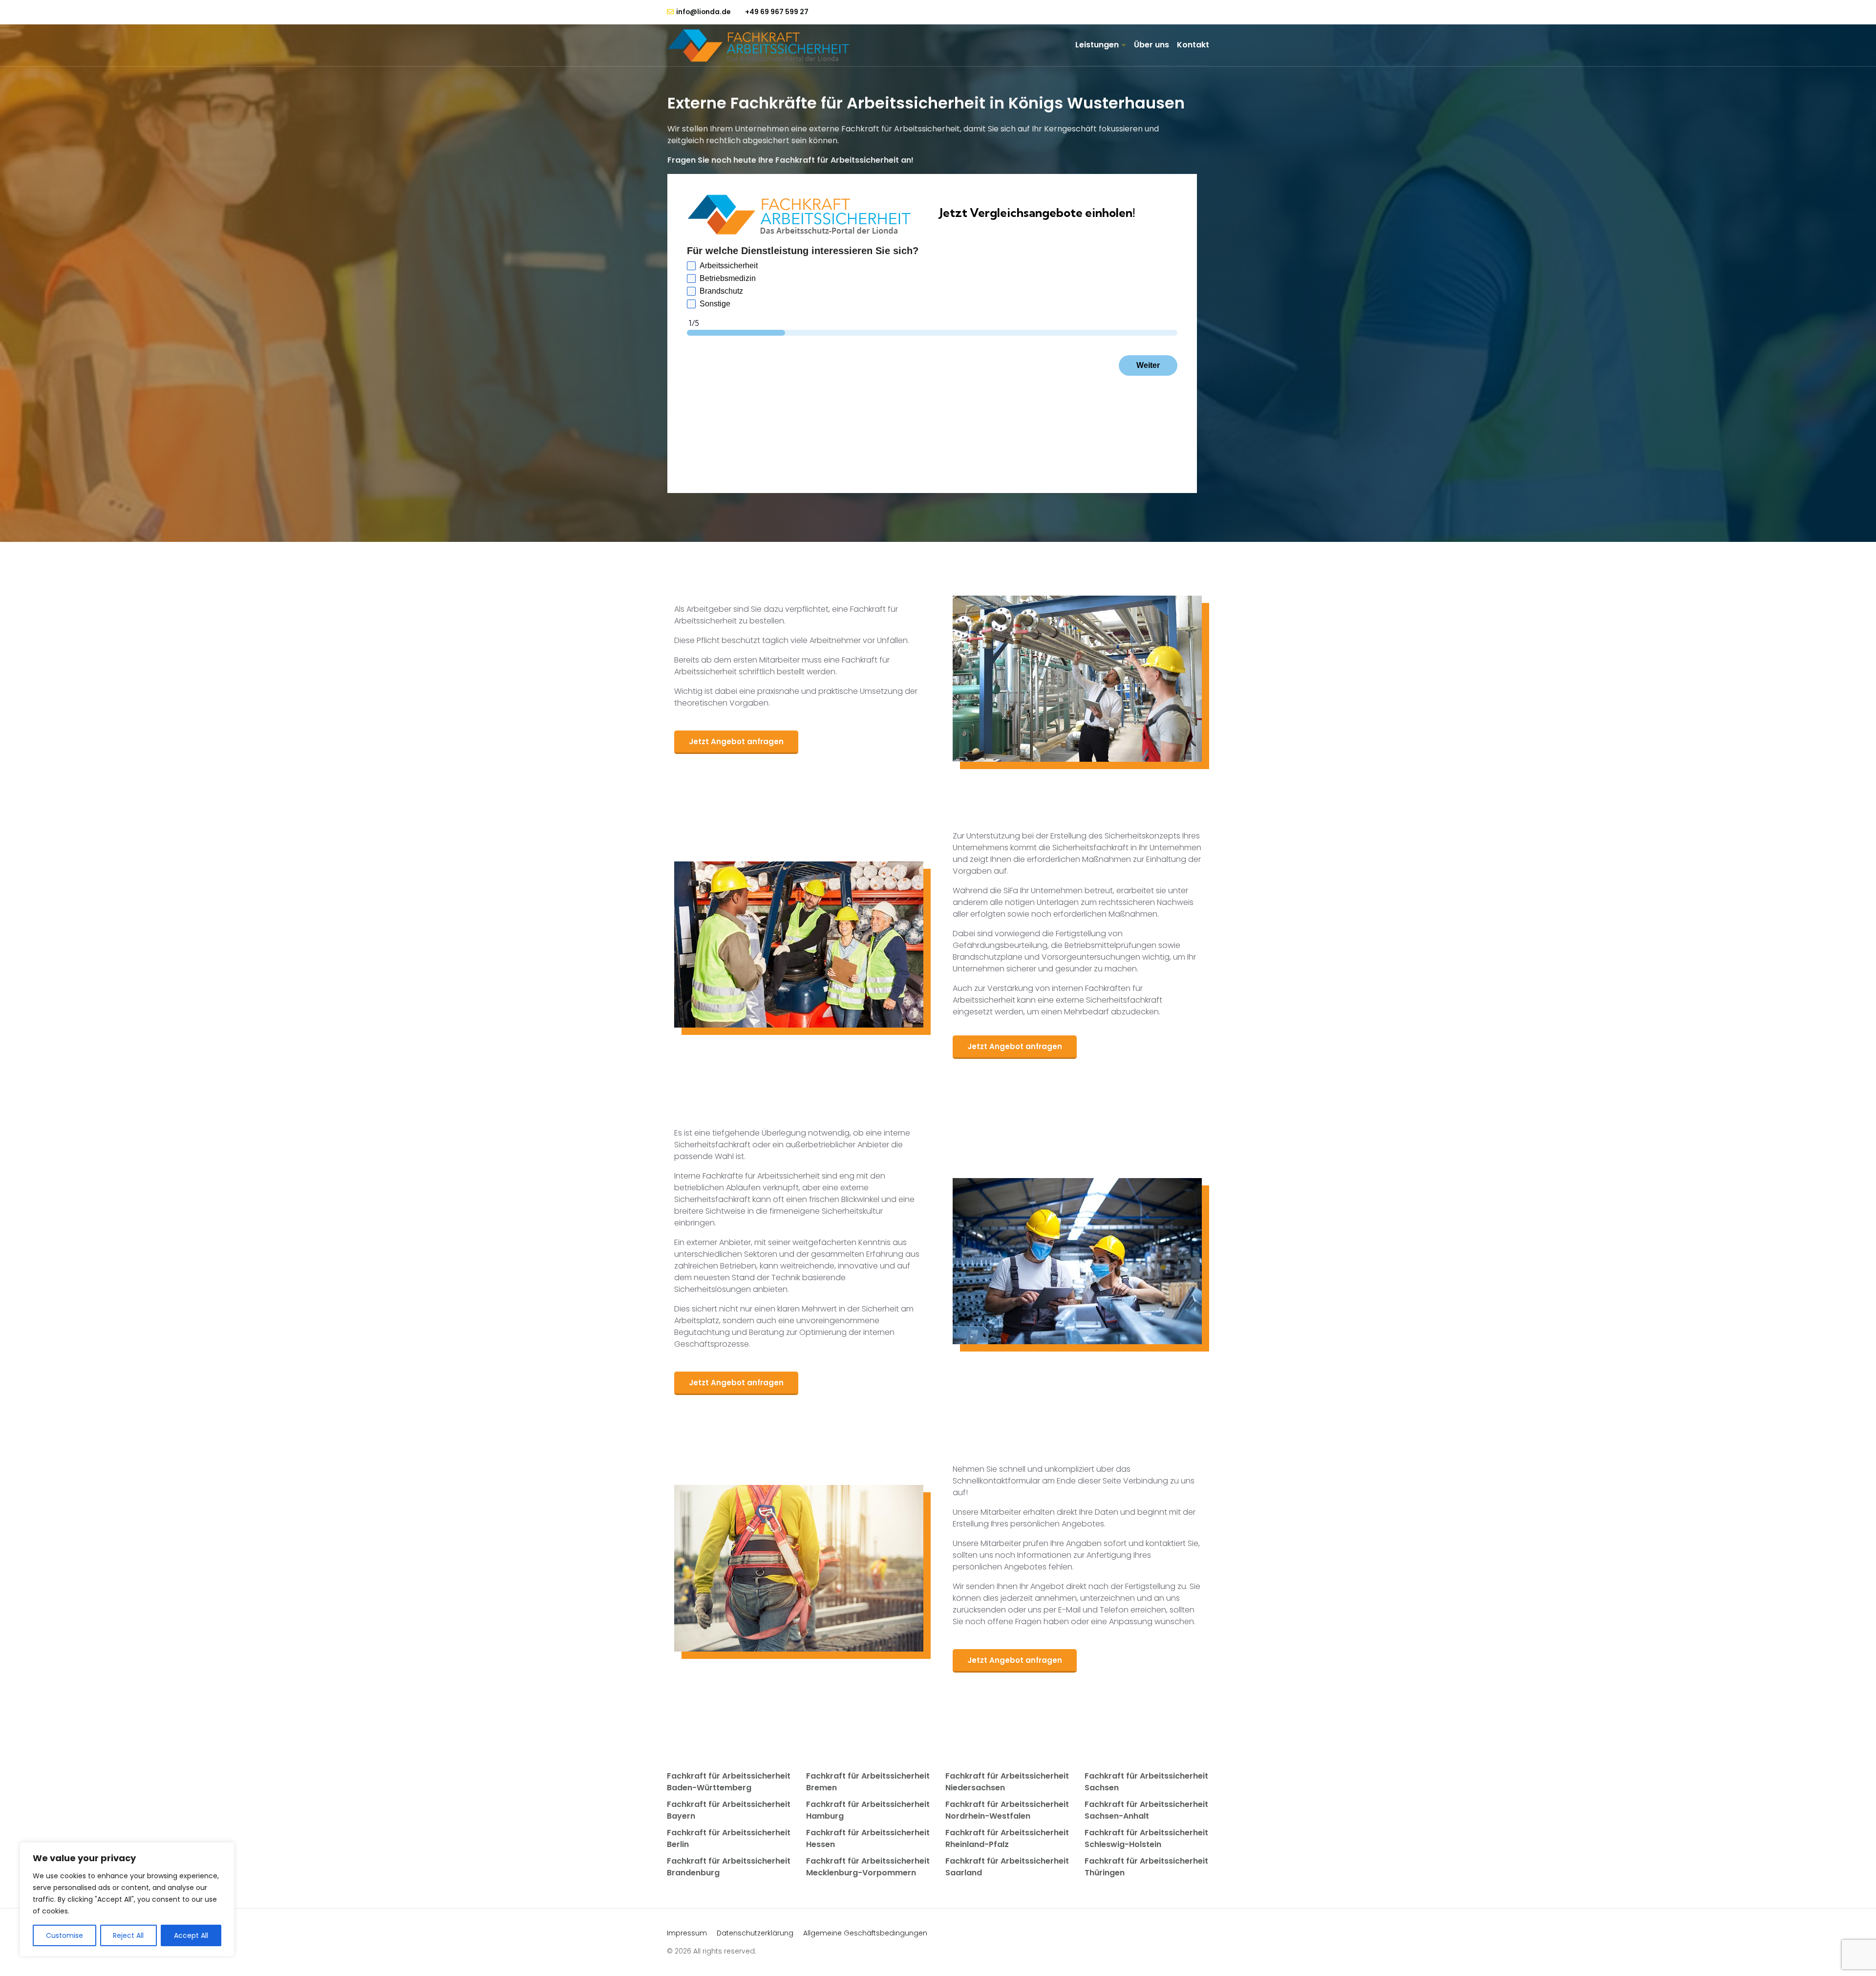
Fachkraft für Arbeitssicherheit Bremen (868, 1782)
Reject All (128, 1935)
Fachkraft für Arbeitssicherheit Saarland (1007, 1867)
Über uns (1151, 45)
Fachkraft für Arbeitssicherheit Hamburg (868, 1810)
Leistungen (1097, 45)
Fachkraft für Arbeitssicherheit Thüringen (1146, 1867)
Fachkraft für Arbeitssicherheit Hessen (868, 1838)
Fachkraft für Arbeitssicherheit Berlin (729, 1838)
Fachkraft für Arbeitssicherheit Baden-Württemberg (729, 1782)
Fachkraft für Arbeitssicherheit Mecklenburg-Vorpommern (868, 1867)
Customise (64, 1935)
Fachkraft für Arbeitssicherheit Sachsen (1146, 1782)
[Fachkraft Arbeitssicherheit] (763, 45)
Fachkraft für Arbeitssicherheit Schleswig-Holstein (1146, 1838)
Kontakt (1193, 45)
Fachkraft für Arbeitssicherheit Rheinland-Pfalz (1007, 1838)
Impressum (687, 1933)
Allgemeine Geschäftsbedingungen (865, 1933)
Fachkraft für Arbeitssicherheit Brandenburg (729, 1867)
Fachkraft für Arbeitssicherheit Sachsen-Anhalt (1146, 1810)
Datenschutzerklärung (755, 1933)
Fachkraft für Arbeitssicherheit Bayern (729, 1810)
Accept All (191, 1935)
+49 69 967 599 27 (777, 12)
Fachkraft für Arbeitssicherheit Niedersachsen (1007, 1782)
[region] (127, 1899)
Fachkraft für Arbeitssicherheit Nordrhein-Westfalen (1007, 1810)
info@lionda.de (703, 12)
